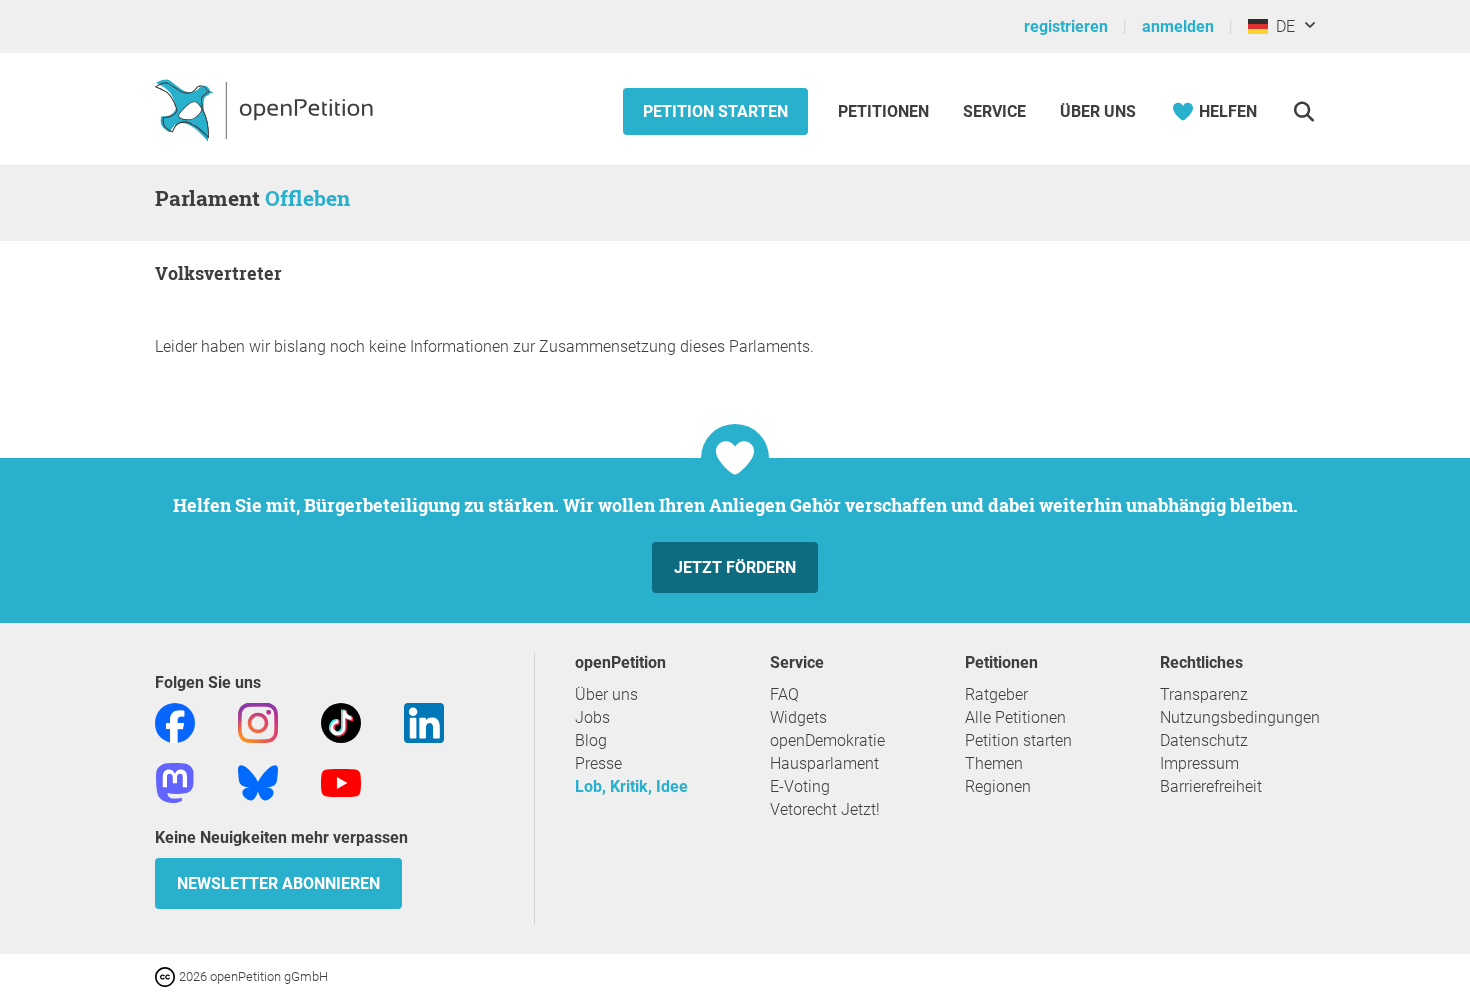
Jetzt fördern (735, 567)
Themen (994, 763)
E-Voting (800, 786)
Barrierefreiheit (1211, 786)
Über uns (606, 694)
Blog (591, 740)
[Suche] (1303, 111)
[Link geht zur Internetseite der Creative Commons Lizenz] (167, 975)
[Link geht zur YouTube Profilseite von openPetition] (341, 781)
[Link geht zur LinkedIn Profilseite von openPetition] (424, 721)
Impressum (1199, 763)
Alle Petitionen (1015, 717)
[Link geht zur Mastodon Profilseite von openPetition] (175, 781)
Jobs (592, 717)
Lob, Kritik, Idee (631, 786)
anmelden (1178, 26)
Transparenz (1204, 694)
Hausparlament (824, 763)
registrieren (1066, 26)
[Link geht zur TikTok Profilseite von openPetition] (341, 721)
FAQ (784, 694)
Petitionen (885, 111)
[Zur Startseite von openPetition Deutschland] (266, 109)
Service (994, 111)
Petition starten (715, 111)
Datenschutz (1204, 740)
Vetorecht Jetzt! (825, 809)
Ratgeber (996, 694)
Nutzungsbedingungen (1240, 717)
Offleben (307, 198)
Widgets (798, 717)
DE (1281, 26)
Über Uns (1098, 111)
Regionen (998, 786)
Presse (598, 763)
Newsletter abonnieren (278, 883)
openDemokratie (827, 740)
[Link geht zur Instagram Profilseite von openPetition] (258, 721)
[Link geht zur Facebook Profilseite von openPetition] (175, 721)
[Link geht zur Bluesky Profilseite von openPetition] (258, 781)
